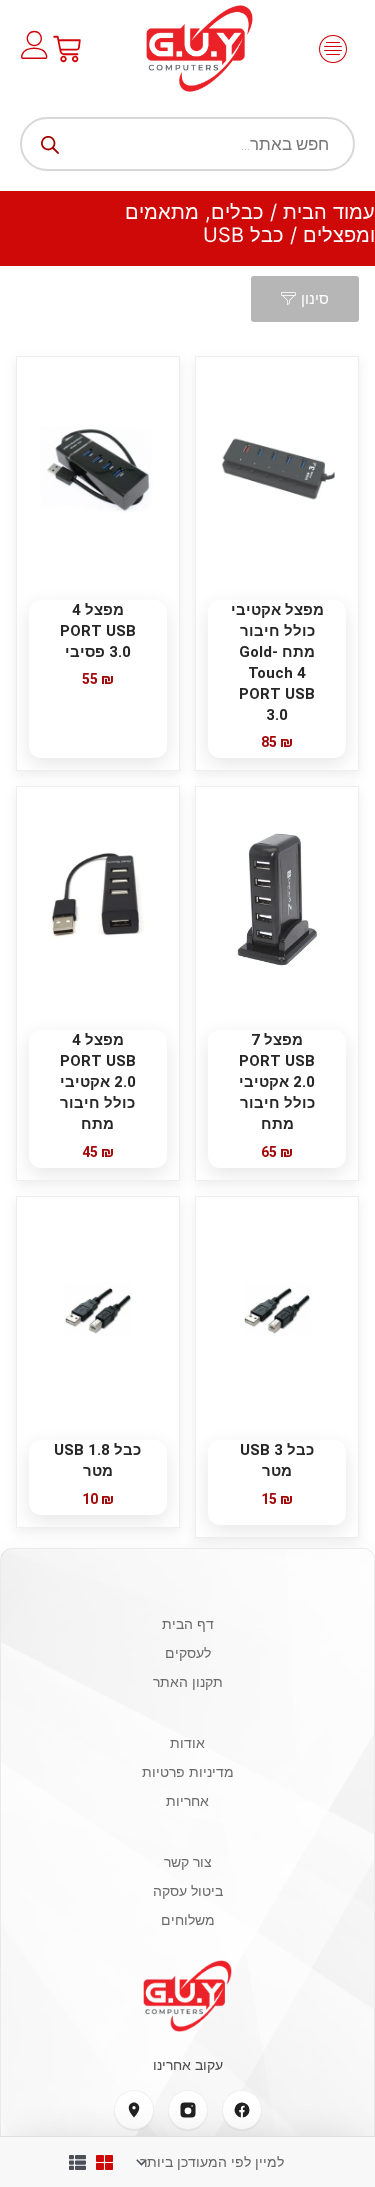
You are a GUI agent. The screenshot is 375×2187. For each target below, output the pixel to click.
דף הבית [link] (188, 1623)
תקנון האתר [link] (188, 1681)
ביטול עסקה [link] (188, 1890)
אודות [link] (187, 1742)
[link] (199, 48)
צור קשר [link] (188, 1861)
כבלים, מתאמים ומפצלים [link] (250, 223)
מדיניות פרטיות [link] (188, 1771)
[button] (333, 49)
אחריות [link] (187, 1800)
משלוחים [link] (188, 1919)
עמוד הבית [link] (329, 212)
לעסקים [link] (188, 1652)
